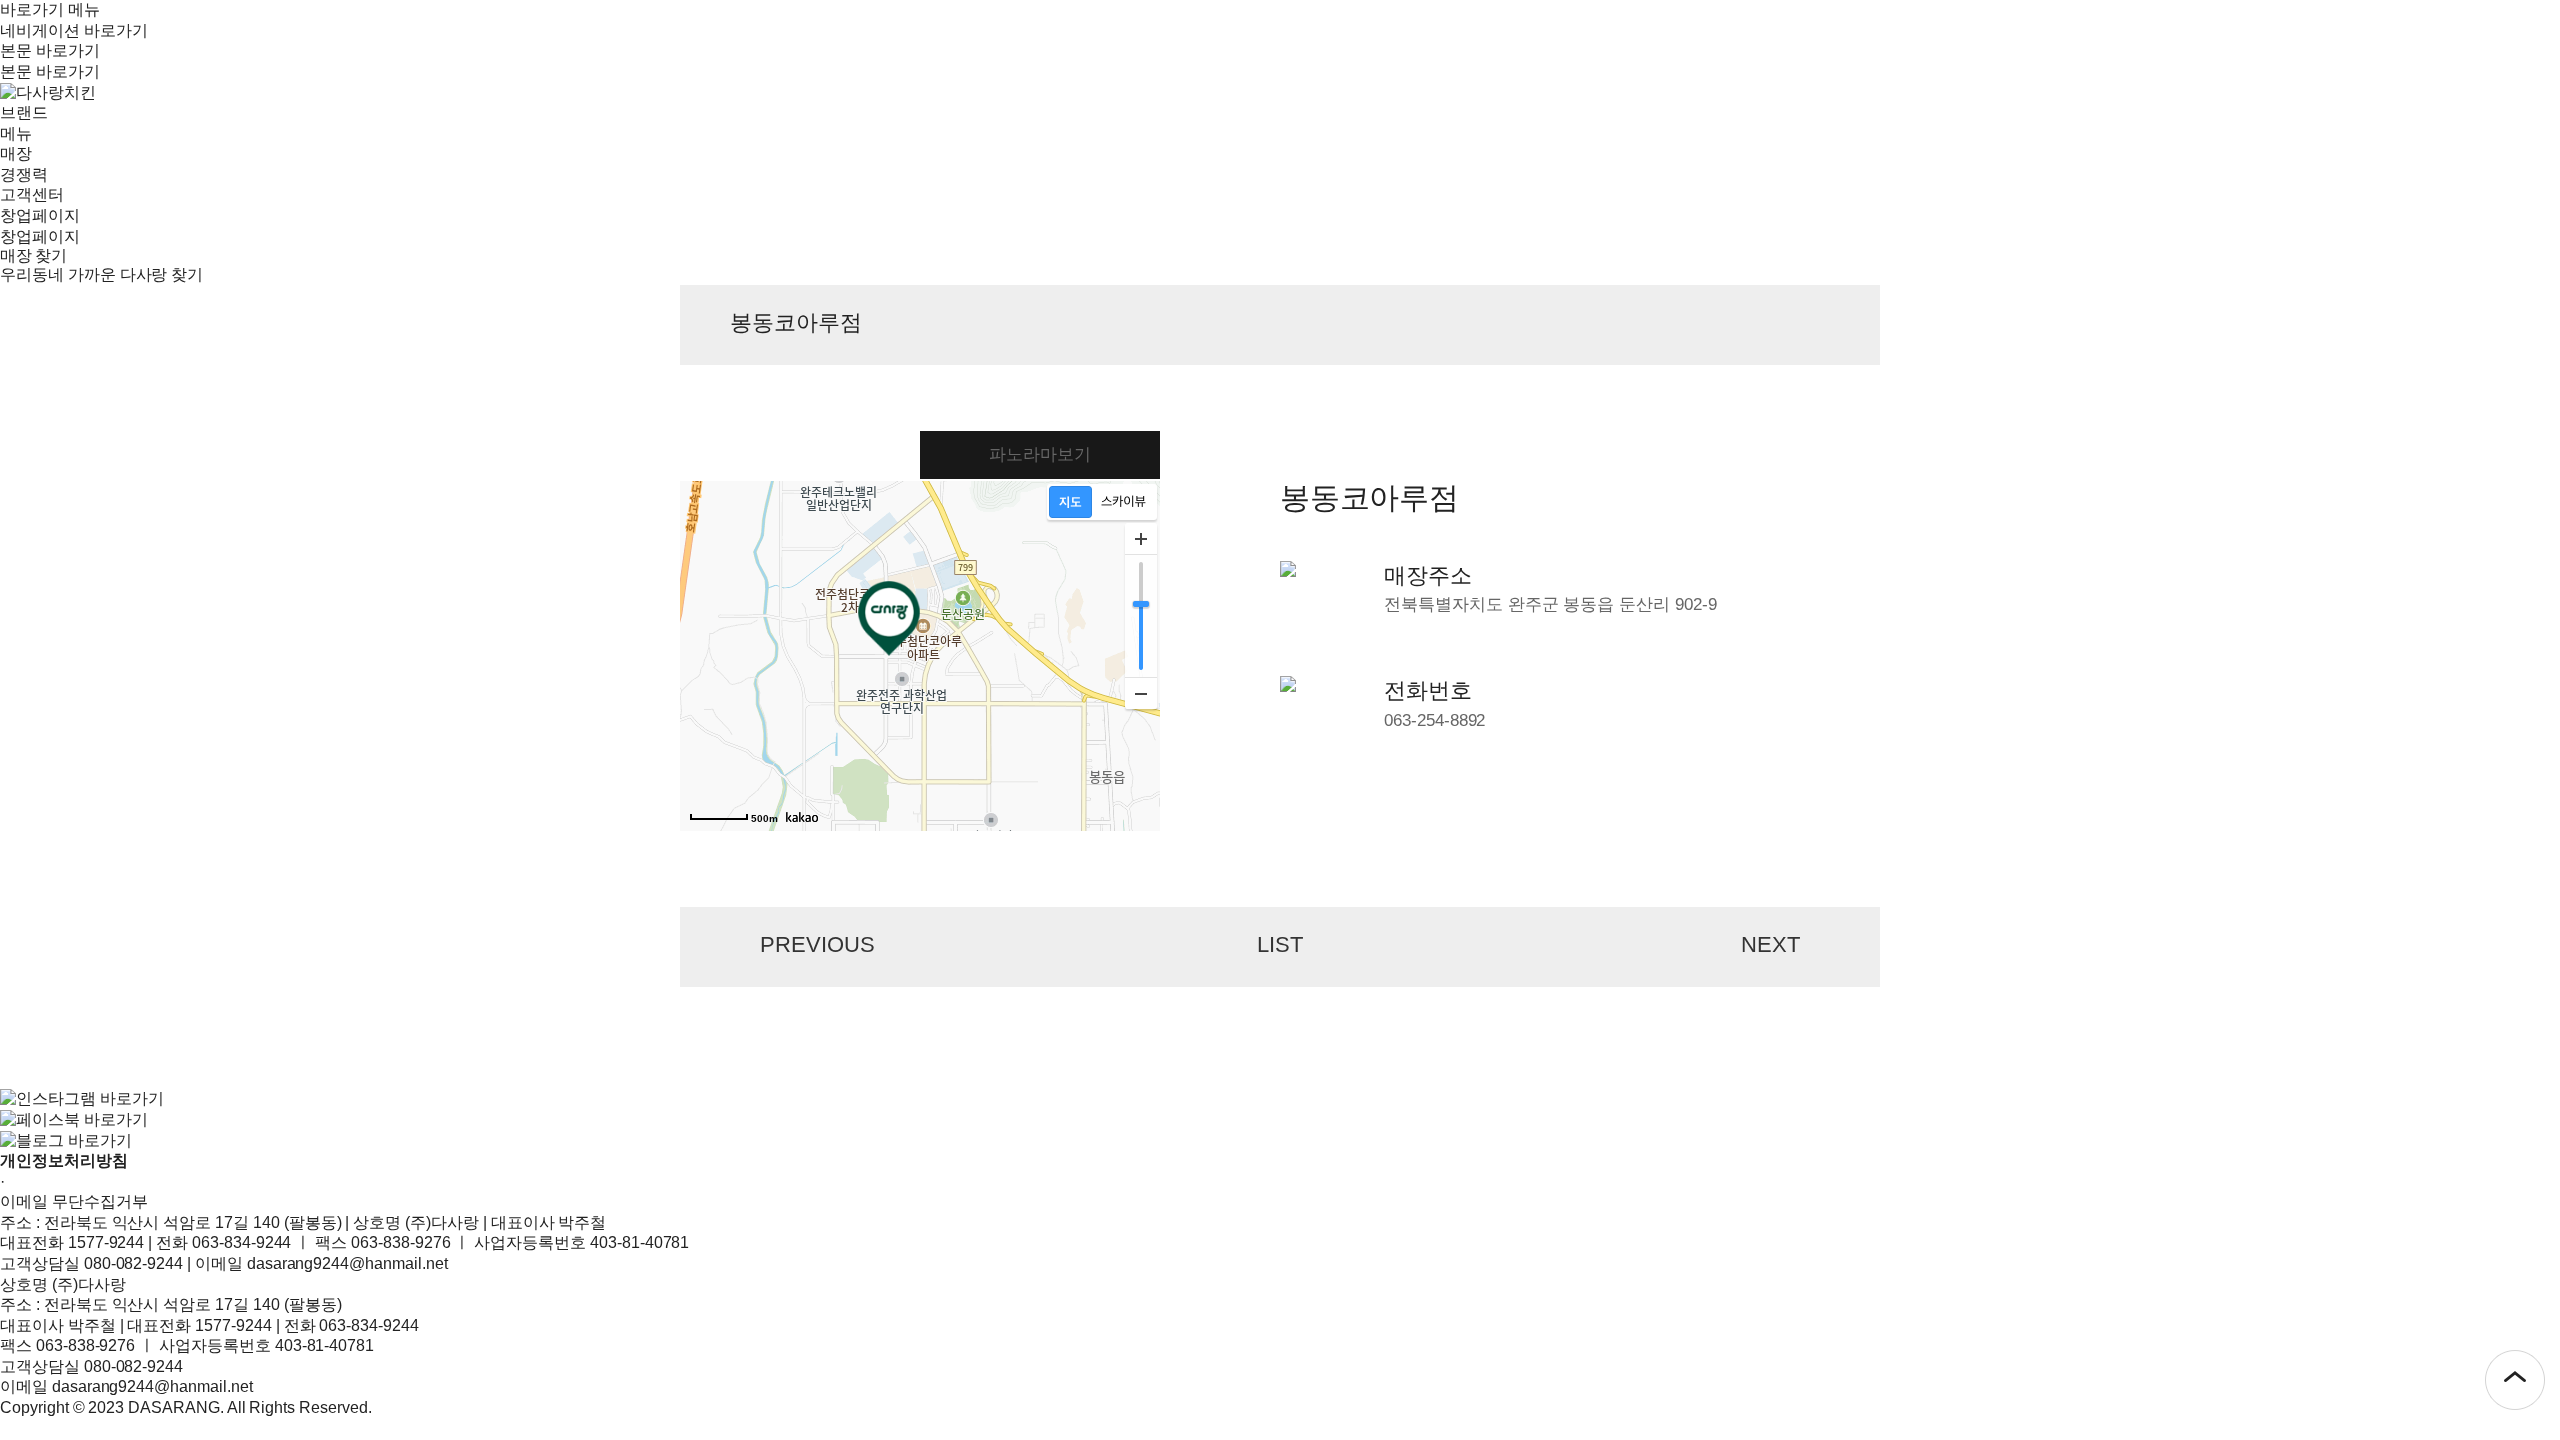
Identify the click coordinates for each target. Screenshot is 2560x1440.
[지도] (1070, 502)
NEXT (1770, 944)
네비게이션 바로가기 (74, 30)
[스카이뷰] (1123, 502)
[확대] (1141, 539)
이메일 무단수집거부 (74, 1201)
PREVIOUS (817, 944)
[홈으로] (48, 91)
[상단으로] (2515, 1380)
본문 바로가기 (50, 50)
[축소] (1141, 693)
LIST (1280, 944)
